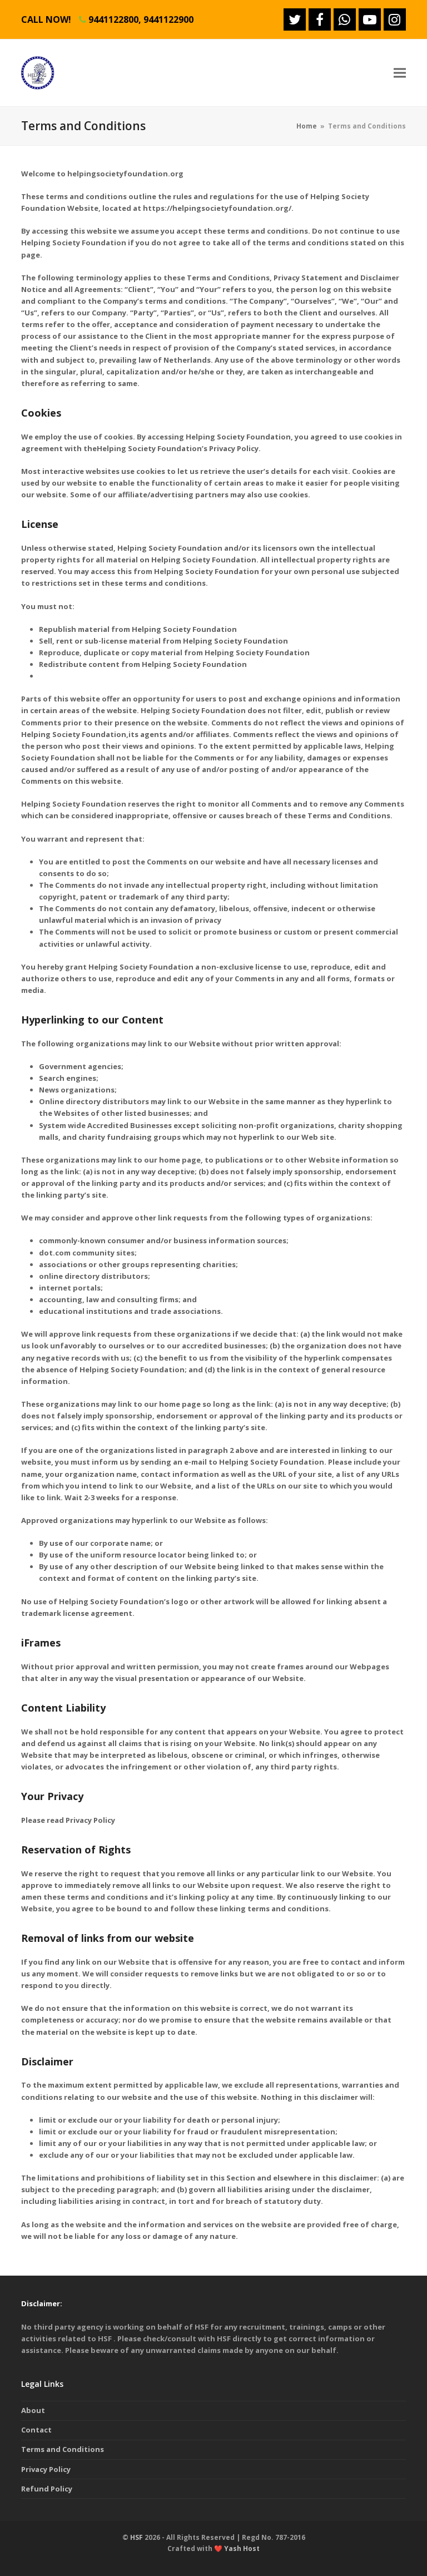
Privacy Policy (46, 2469)
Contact (36, 2430)
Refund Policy (47, 2489)
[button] (400, 73)
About (33, 2410)
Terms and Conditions (63, 2449)
